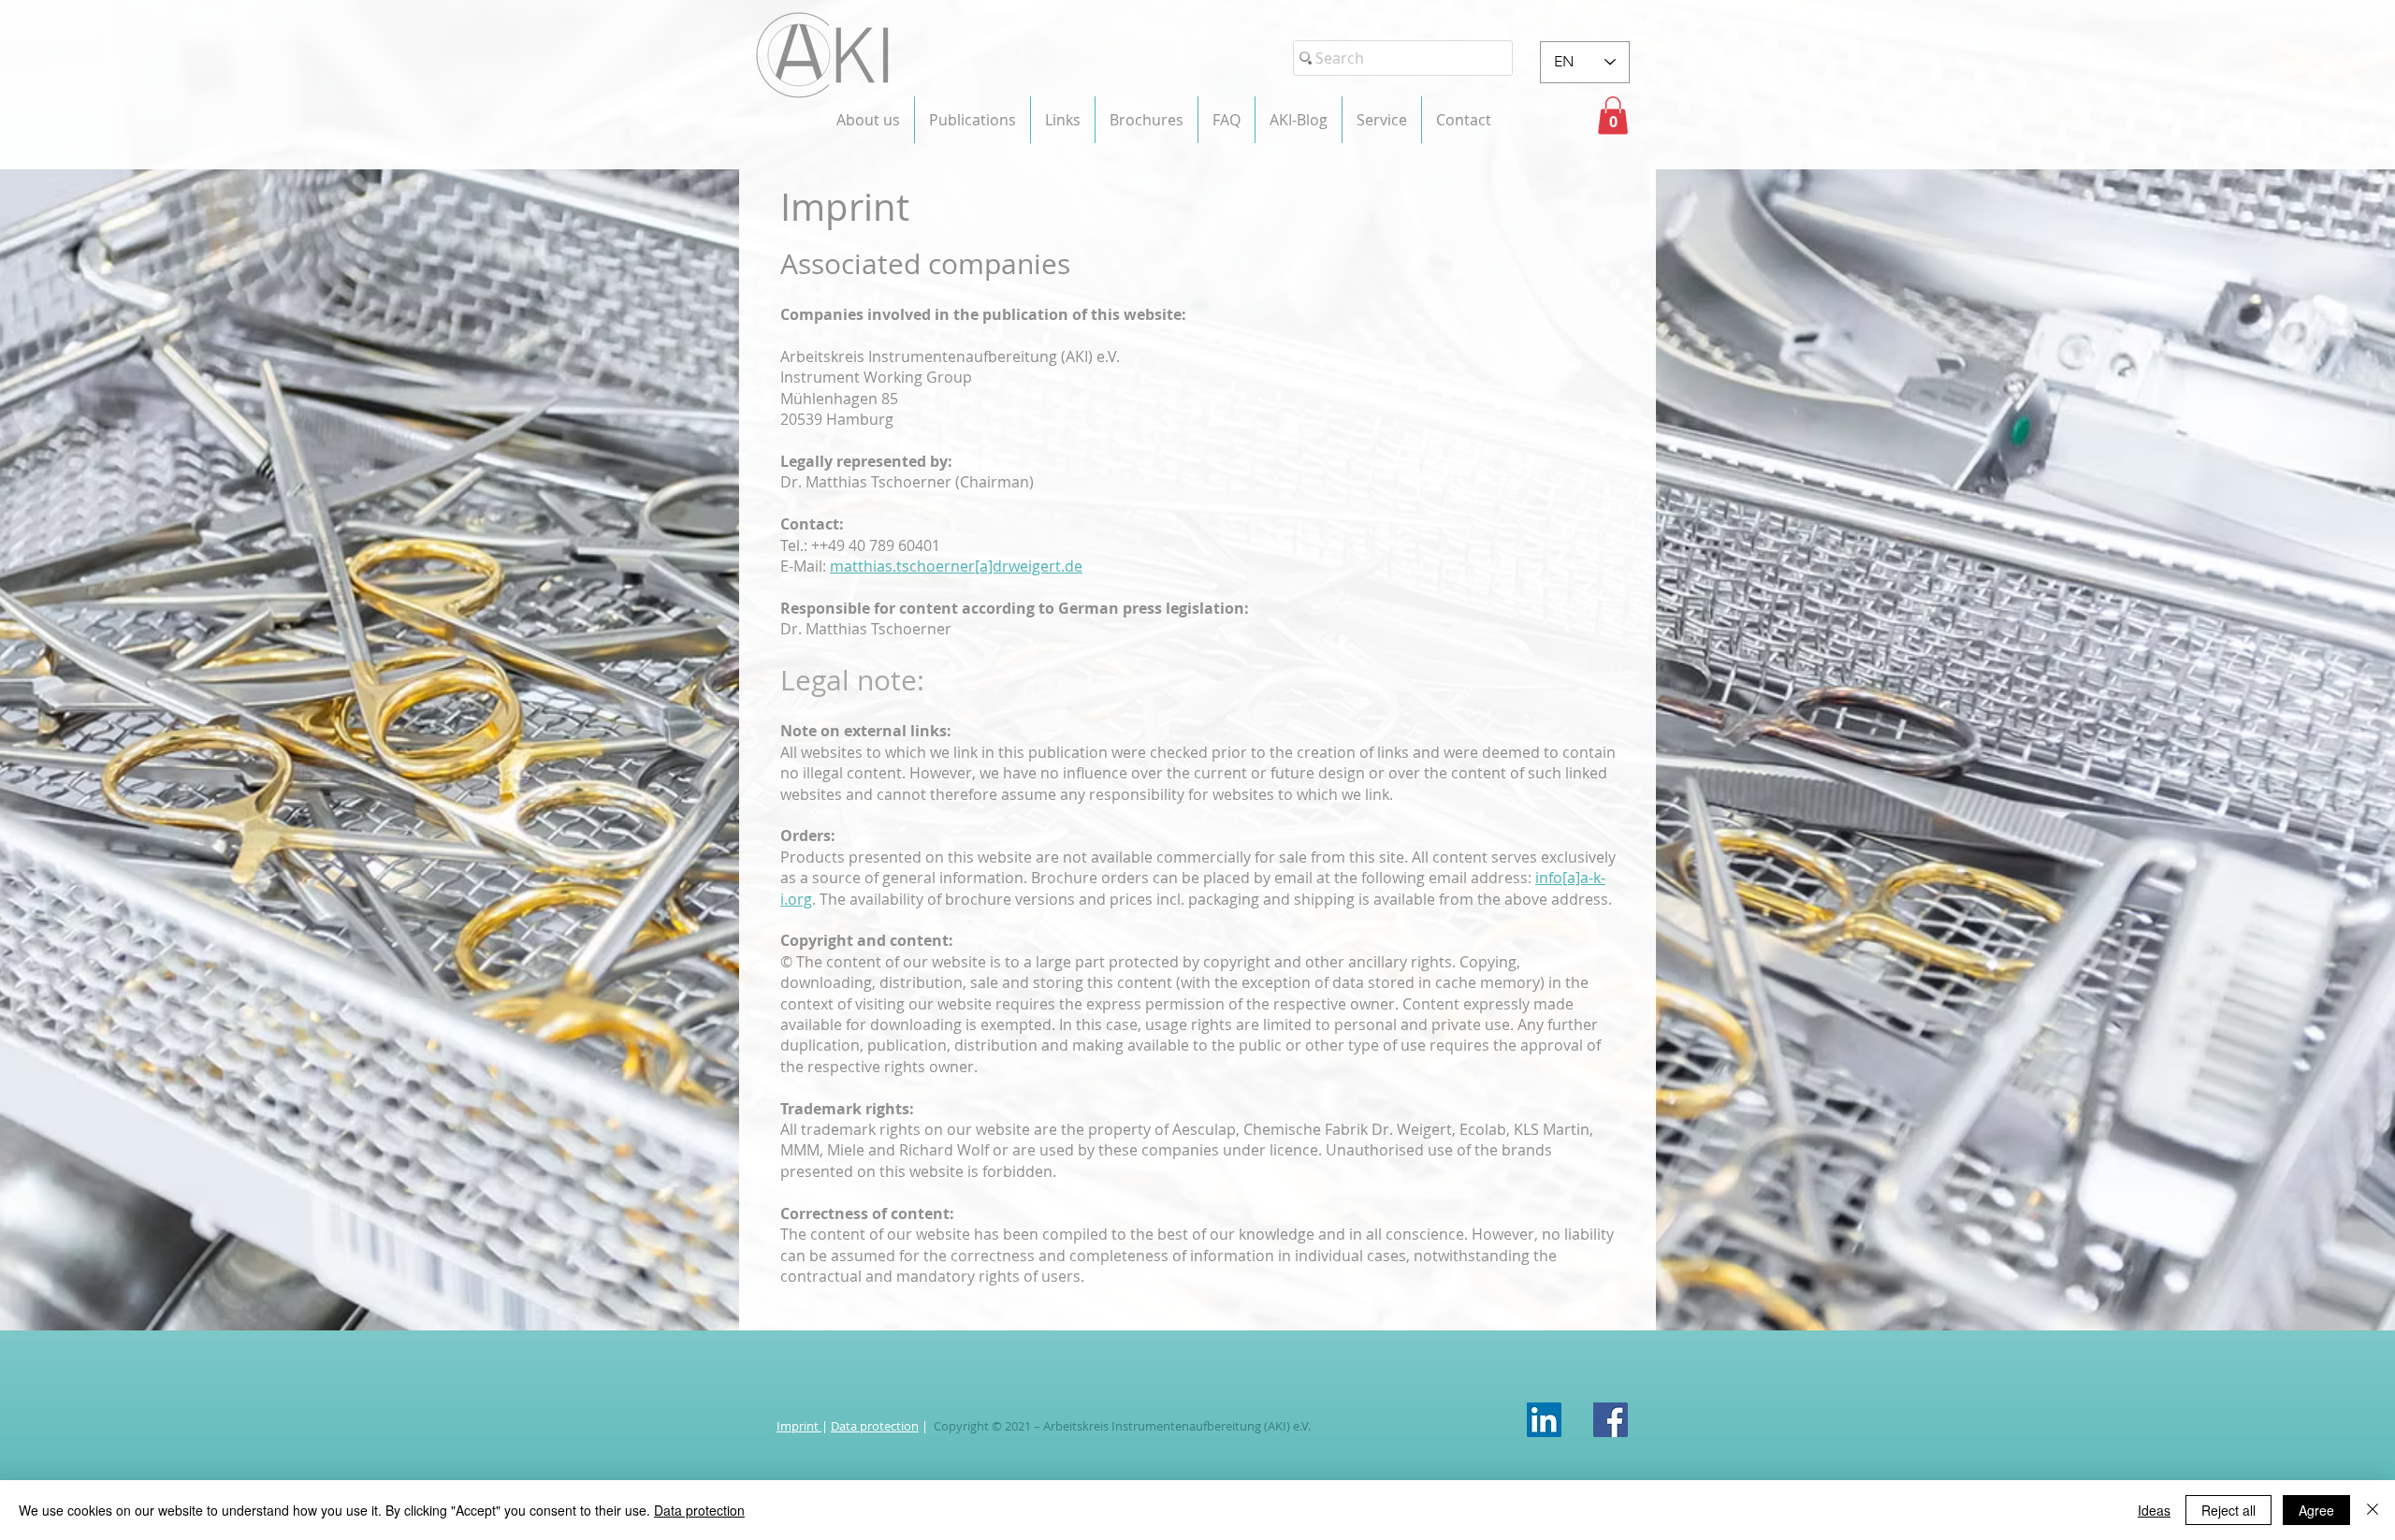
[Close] (2373, 1510)
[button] (868, 120)
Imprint (799, 1426)
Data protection (875, 1426)
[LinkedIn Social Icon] (1544, 1420)
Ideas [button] (2154, 1510)
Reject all (2228, 1510)
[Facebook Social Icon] (1611, 1420)
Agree (2316, 1510)
